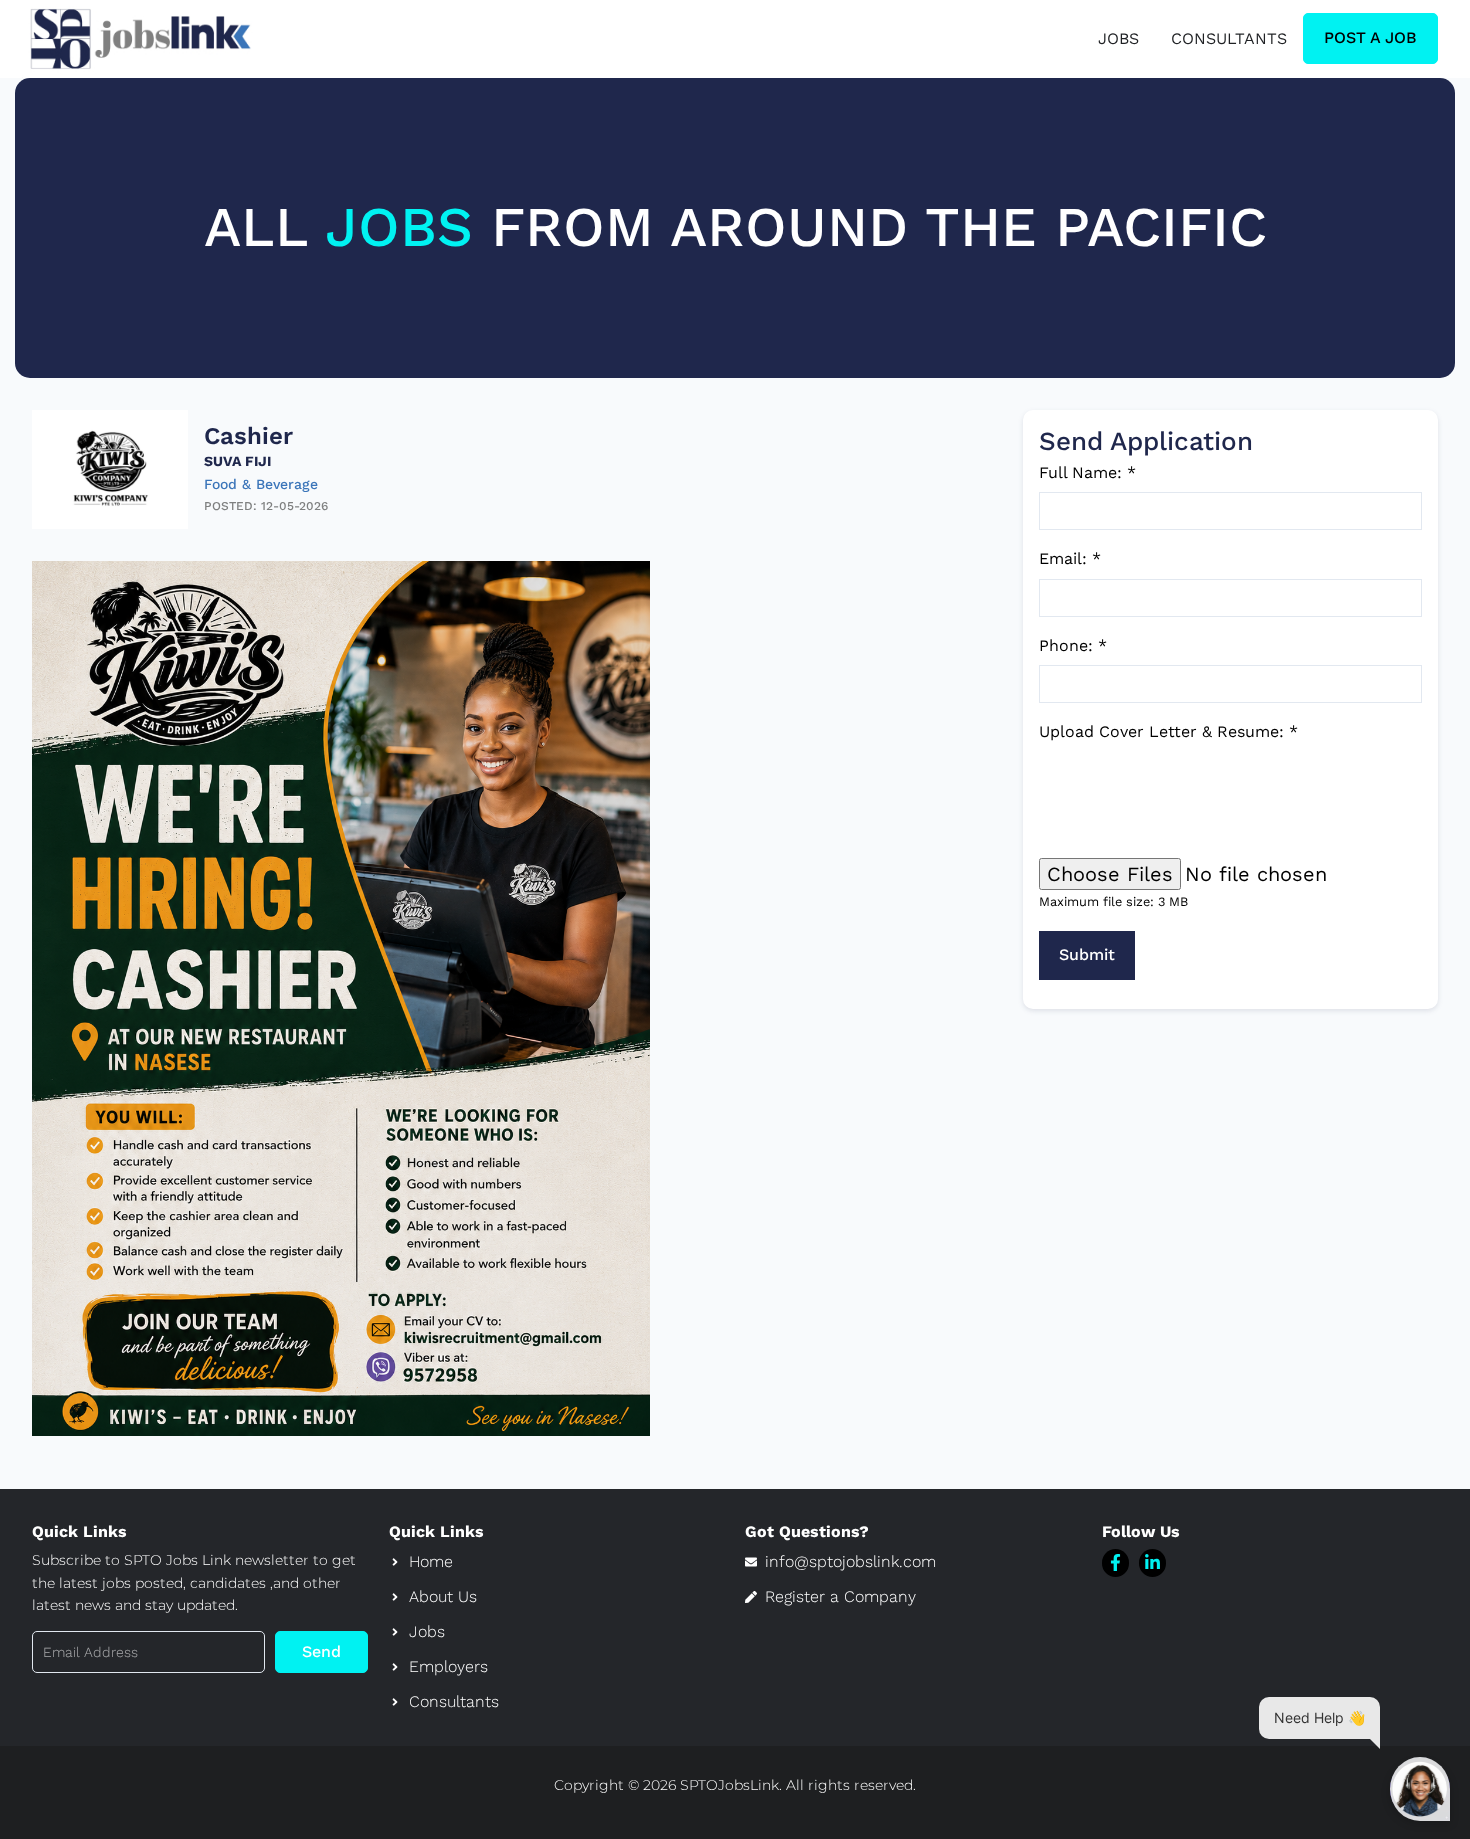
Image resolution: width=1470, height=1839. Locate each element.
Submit (1087, 954)
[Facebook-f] (1115, 1562)
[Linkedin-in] (1152, 1562)
